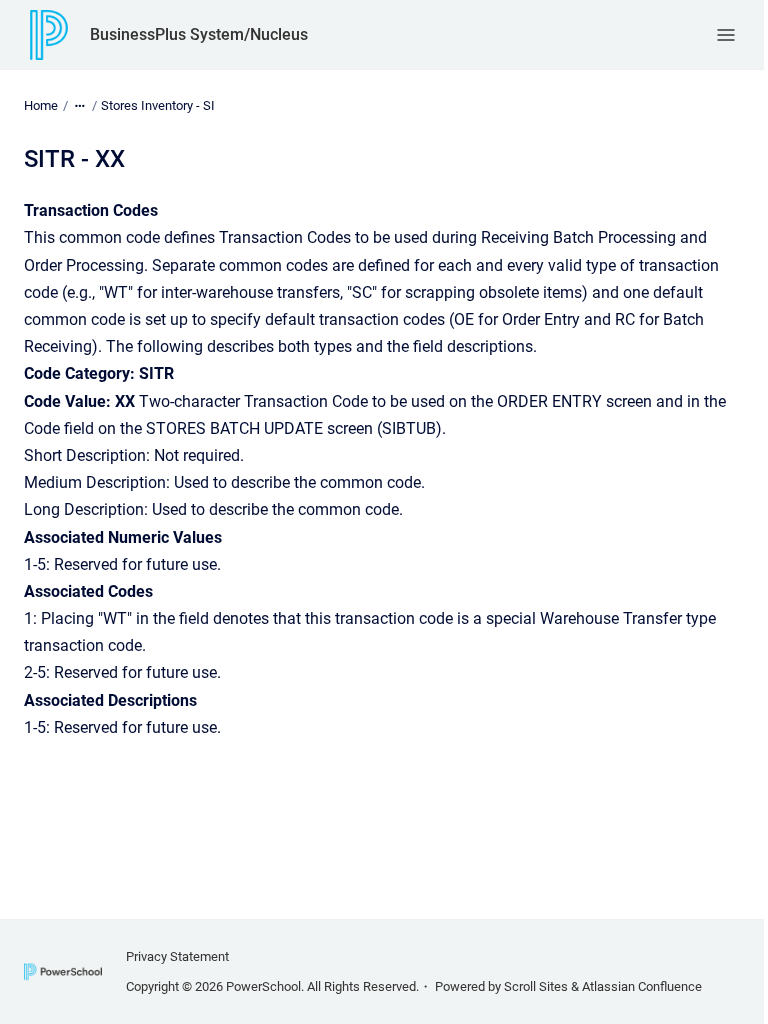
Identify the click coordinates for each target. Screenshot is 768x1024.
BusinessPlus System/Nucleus (199, 34)
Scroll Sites (536, 986)
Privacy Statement (177, 956)
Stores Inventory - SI (158, 105)
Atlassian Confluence (642, 986)
